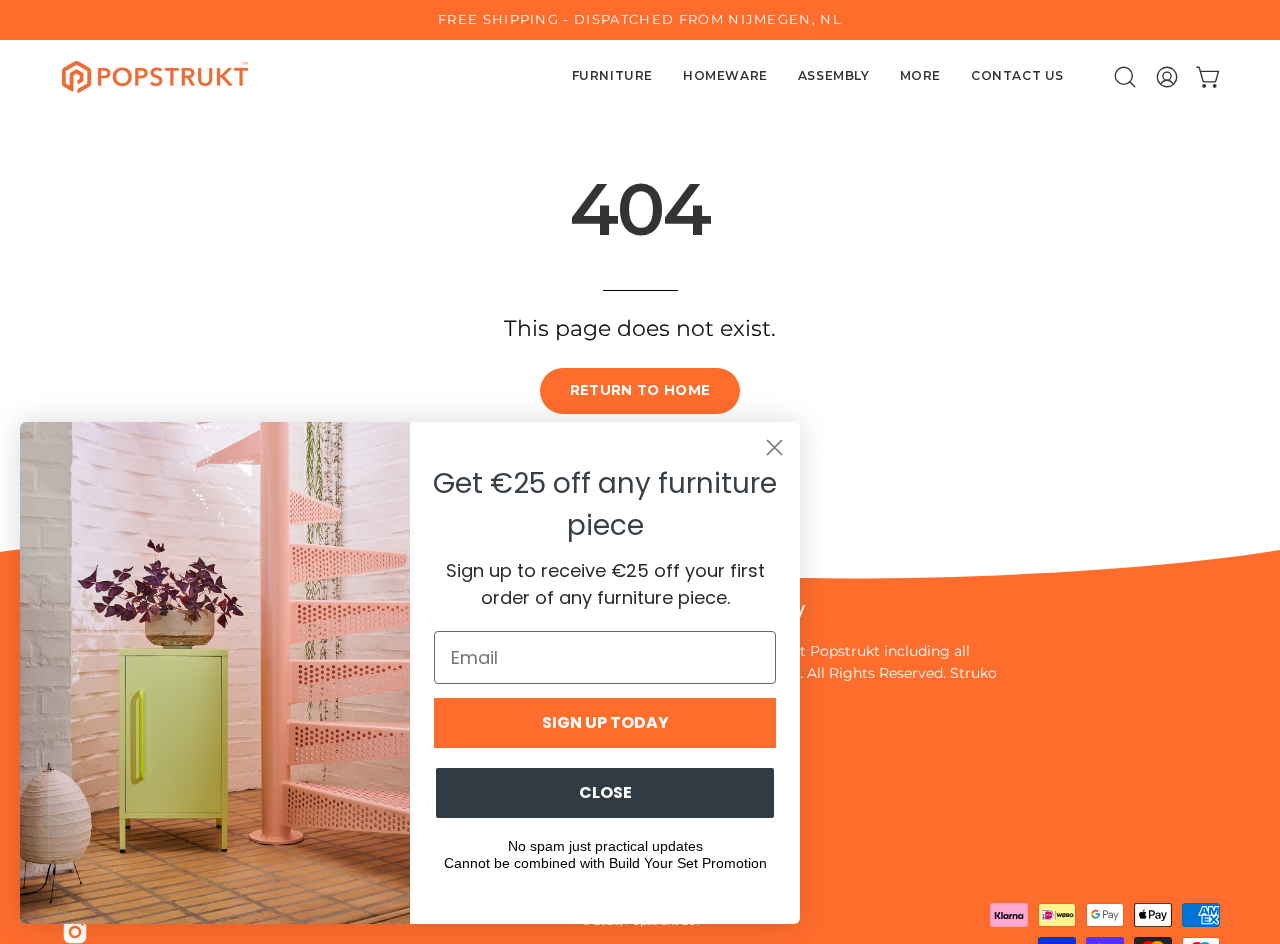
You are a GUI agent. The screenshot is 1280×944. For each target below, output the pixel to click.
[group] (640, 20)
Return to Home (640, 390)
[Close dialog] (774, 447)
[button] (1125, 77)
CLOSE (605, 792)
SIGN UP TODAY (605, 722)
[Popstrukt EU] (155, 77)
